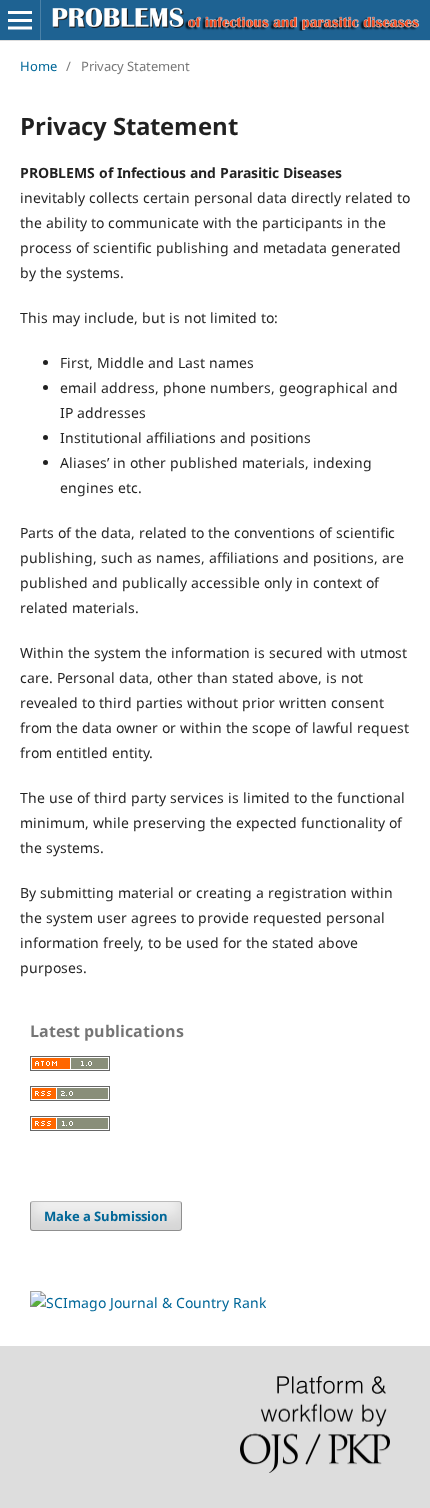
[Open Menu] (20, 20)
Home (38, 66)
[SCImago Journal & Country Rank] (148, 1302)
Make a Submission (106, 1216)
